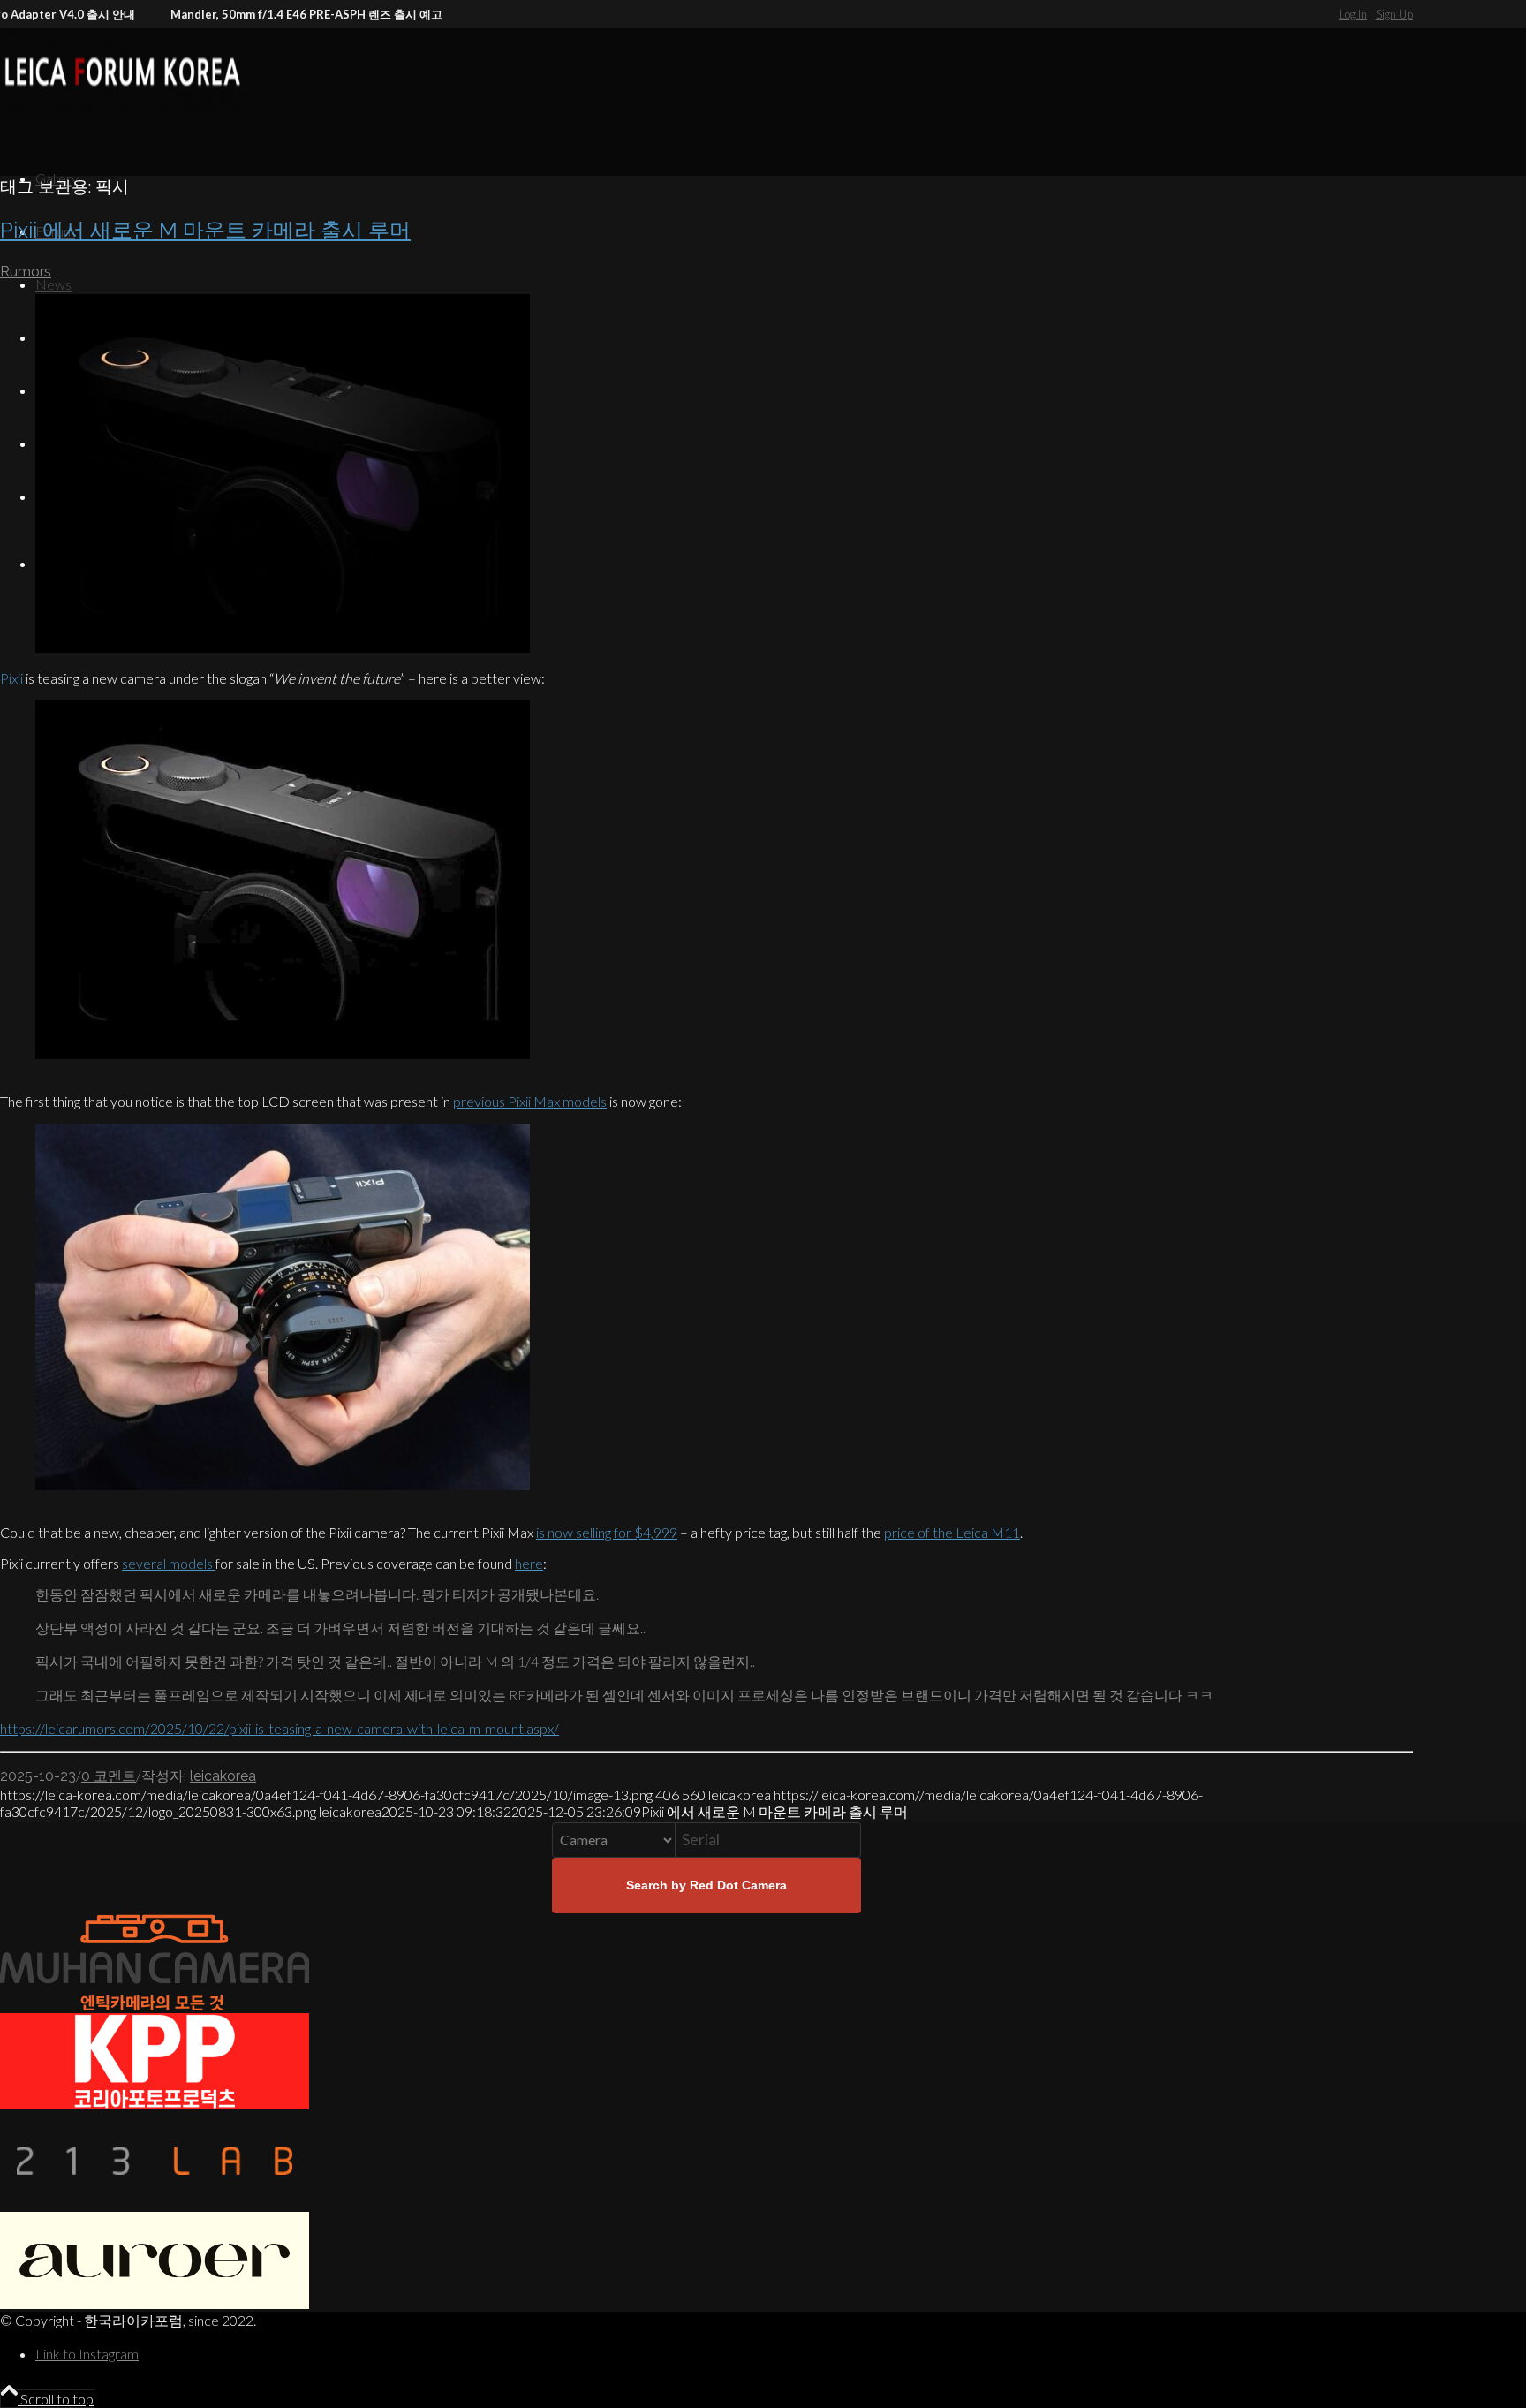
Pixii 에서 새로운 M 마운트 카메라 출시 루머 (205, 230)
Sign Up (1394, 14)
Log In (1353, 14)
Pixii (11, 678)
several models (169, 1563)
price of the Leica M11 (952, 1532)
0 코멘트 (109, 1776)
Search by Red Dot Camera (706, 1885)
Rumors (26, 272)
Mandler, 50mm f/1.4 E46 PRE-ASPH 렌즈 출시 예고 (263, 14)
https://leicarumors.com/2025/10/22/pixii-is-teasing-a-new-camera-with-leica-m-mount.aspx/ (280, 1728)
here (529, 1563)
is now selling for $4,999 (607, 1532)
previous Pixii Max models (530, 1101)
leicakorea (223, 1776)
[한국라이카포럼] (132, 111)
